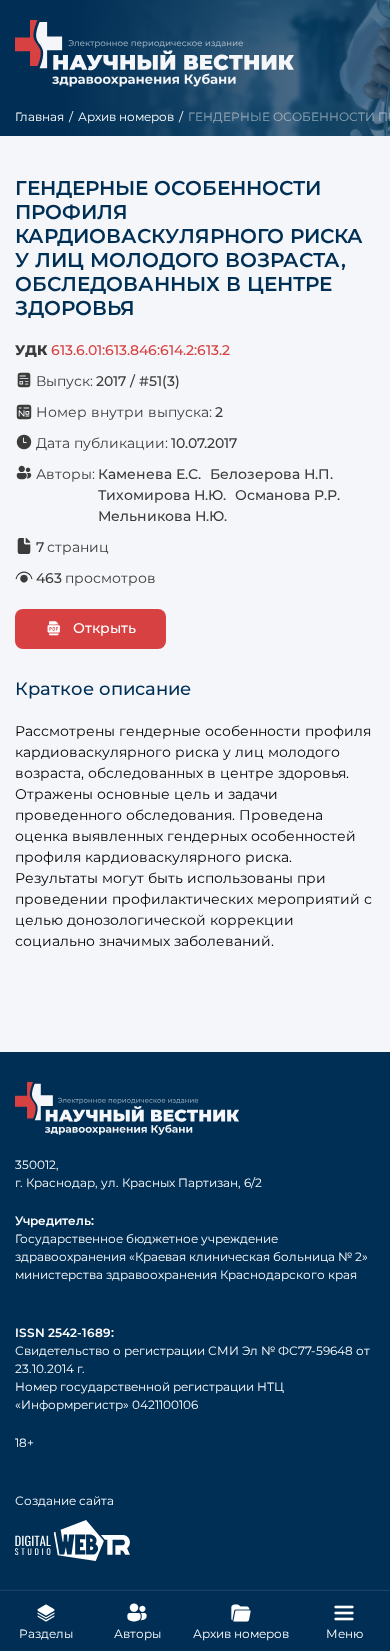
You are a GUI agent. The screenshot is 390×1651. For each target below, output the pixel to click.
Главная (39, 116)
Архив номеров (126, 116)
